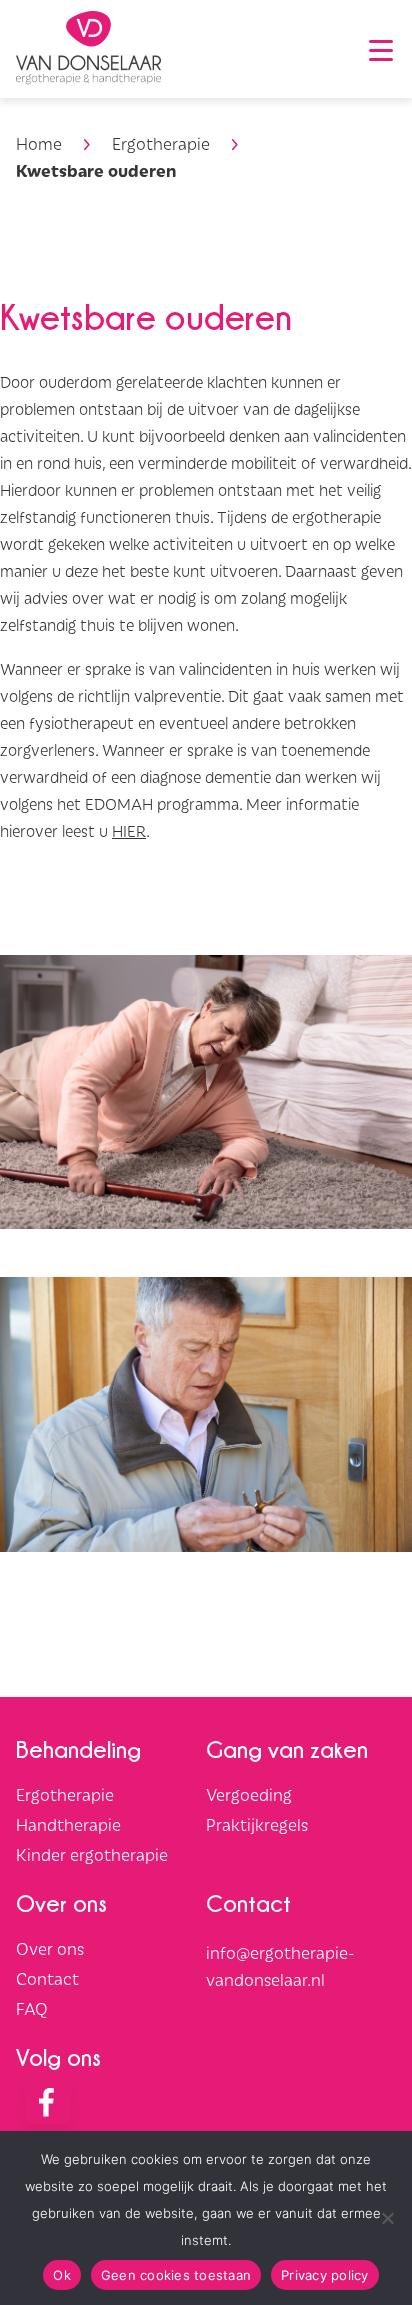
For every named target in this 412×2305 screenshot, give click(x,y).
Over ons (50, 1948)
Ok (62, 2275)
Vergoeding (249, 1794)
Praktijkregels (257, 1824)
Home (39, 143)
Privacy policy (325, 2275)
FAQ (32, 2008)
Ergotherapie (161, 143)
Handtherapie (68, 1824)
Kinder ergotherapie (92, 1854)
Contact (47, 1978)
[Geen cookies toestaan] (387, 2218)
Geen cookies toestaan (176, 2275)
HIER (129, 830)
